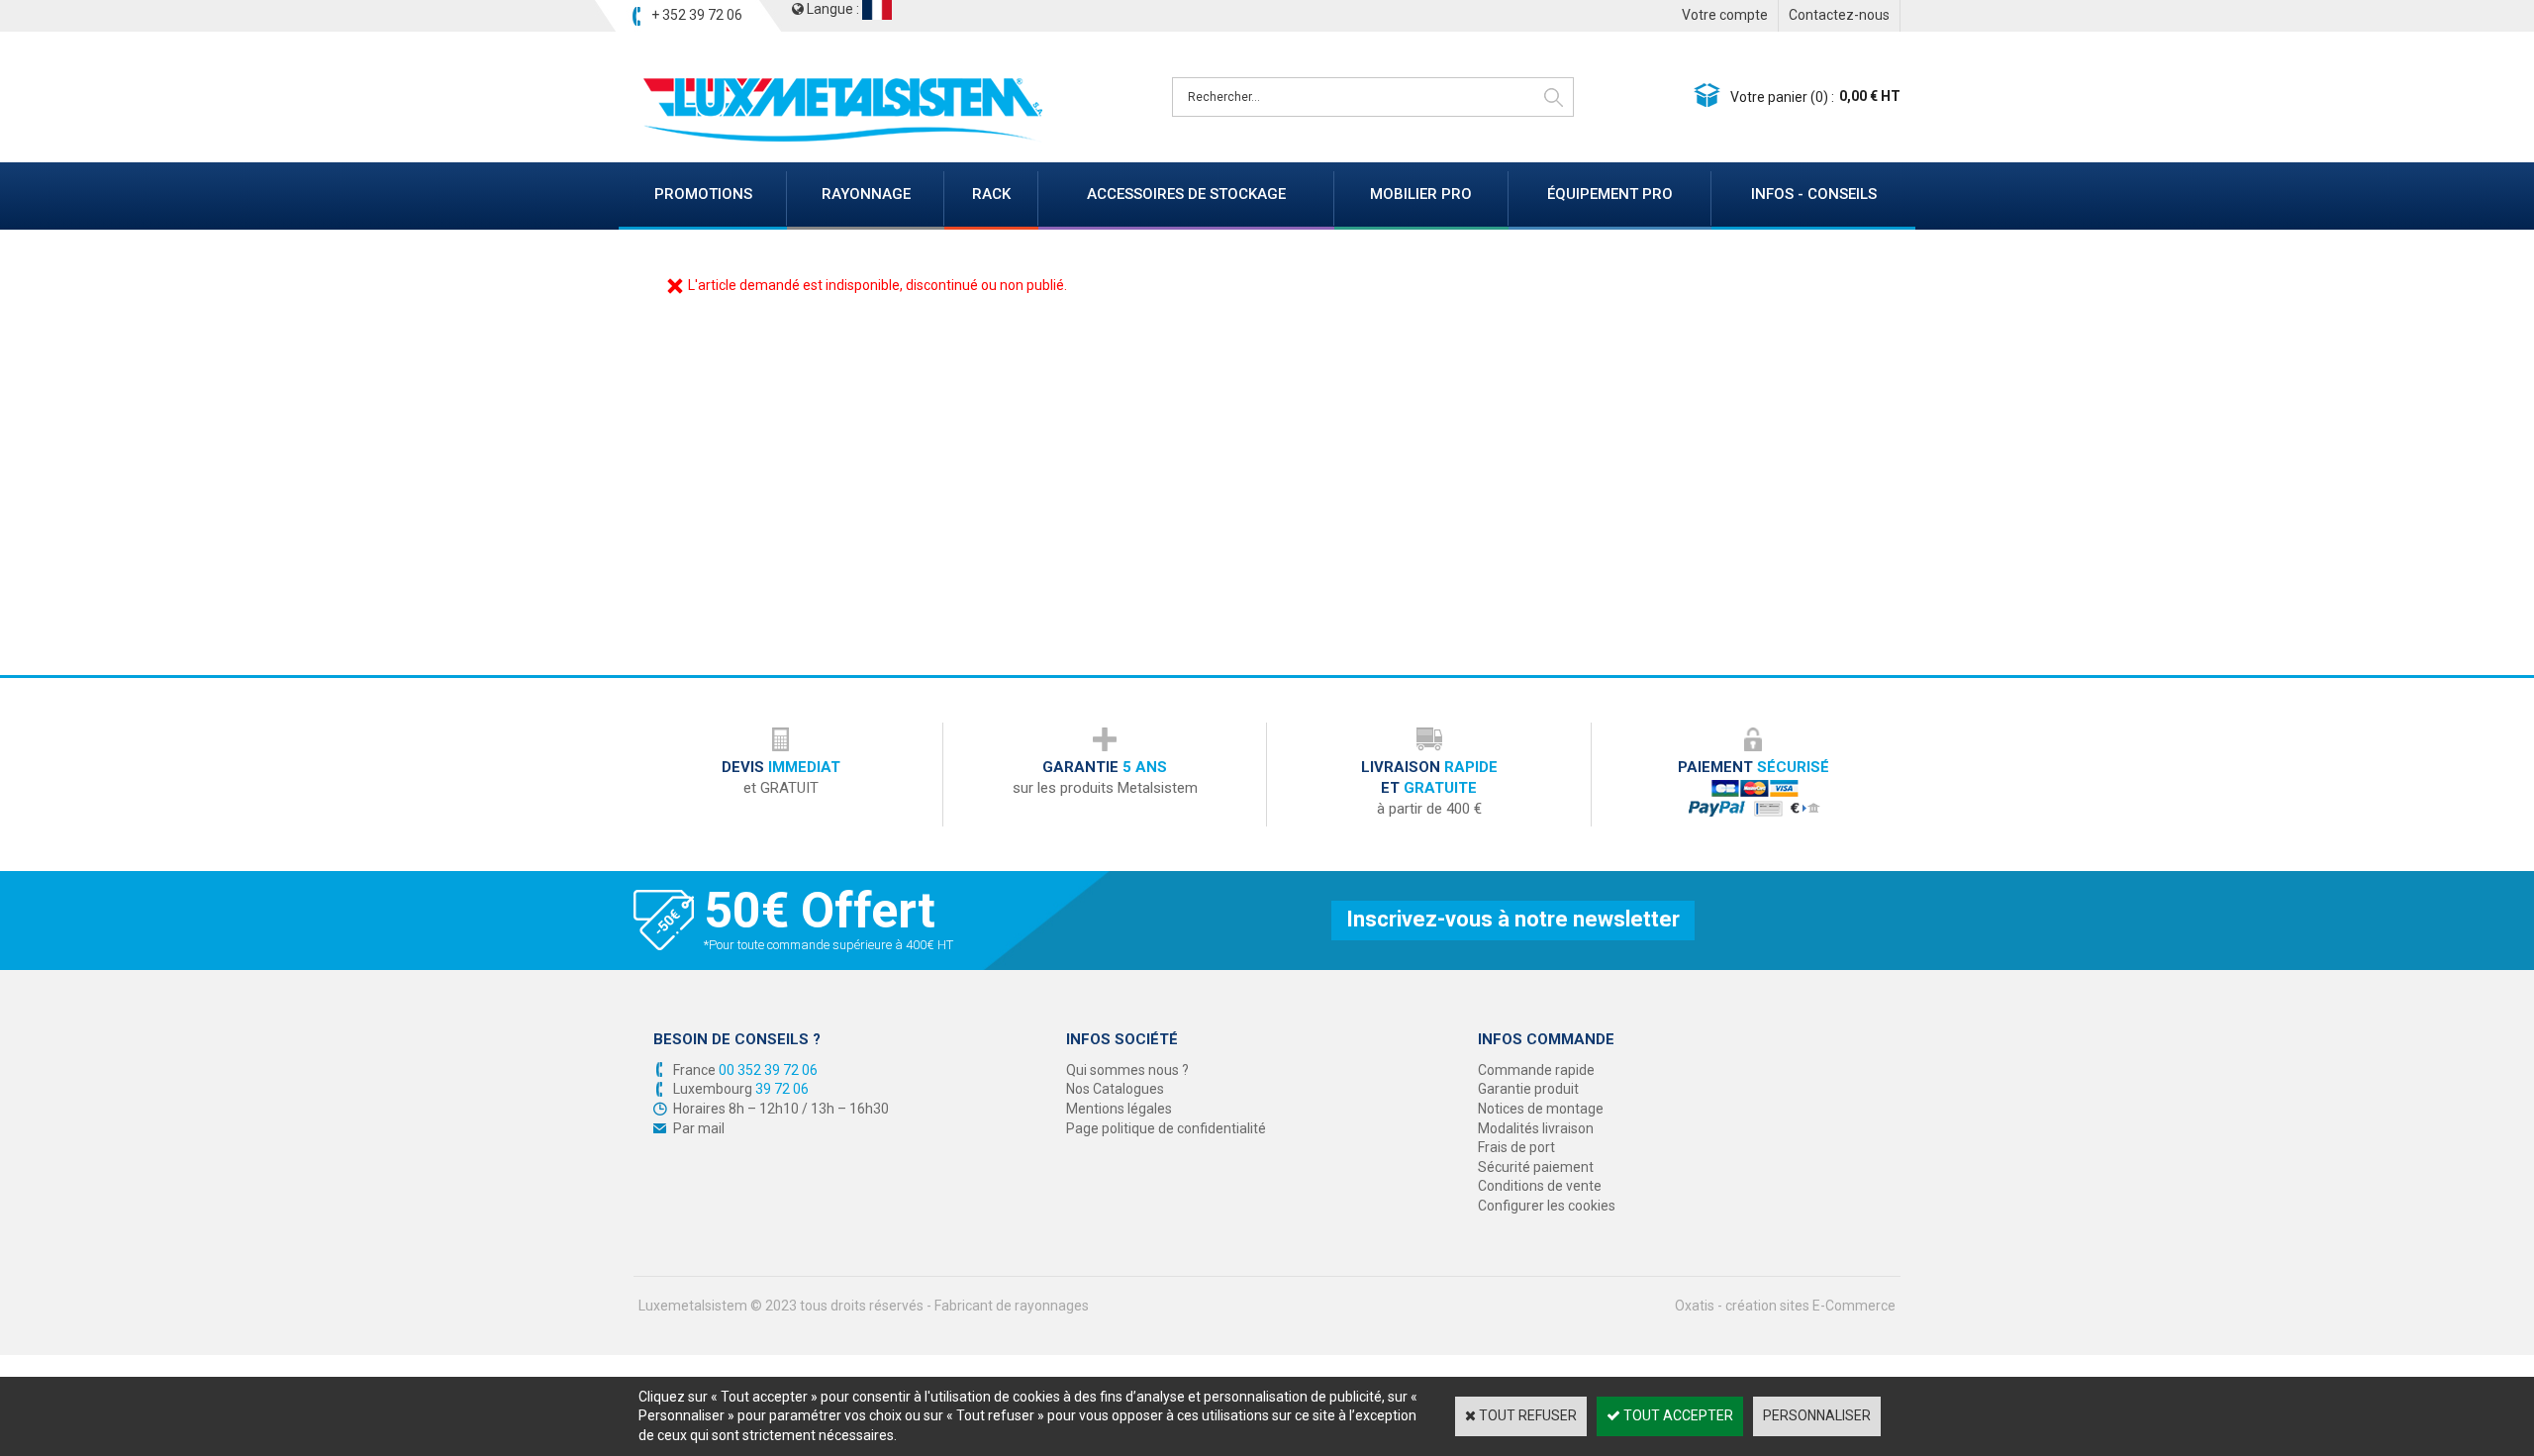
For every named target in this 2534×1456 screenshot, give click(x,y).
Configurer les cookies (1547, 1206)
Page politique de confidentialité (1166, 1128)
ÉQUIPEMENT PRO (1610, 194)
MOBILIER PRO (1421, 194)
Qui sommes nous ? (1127, 1070)
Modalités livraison (1536, 1128)
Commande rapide (1536, 1070)
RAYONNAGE (866, 194)
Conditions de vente (1540, 1186)
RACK (991, 194)
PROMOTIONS (703, 194)
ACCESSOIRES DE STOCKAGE (1186, 194)
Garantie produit (1528, 1089)
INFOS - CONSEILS (1814, 194)
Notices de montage (1541, 1109)
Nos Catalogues (1115, 1089)
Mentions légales (1119, 1109)
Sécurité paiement (1536, 1167)
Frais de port (1516, 1147)
